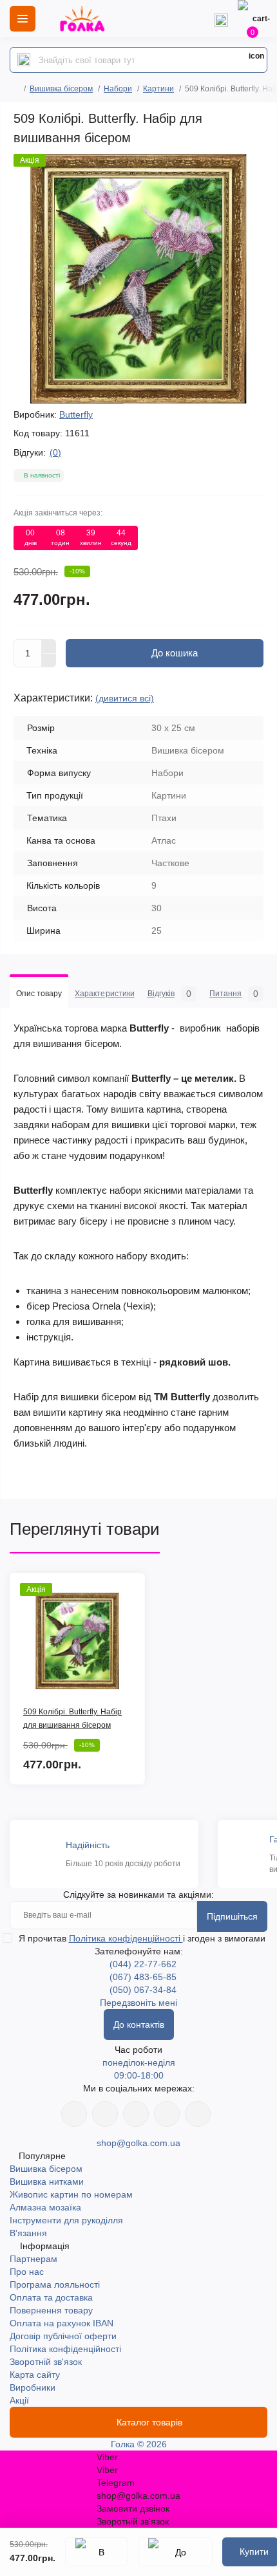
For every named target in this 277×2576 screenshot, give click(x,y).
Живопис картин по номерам (71, 2194)
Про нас (27, 2272)
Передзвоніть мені (138, 2003)
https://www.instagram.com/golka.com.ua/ (105, 2114)
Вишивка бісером (61, 89)
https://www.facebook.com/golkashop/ (74, 2114)
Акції (19, 2400)
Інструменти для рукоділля (66, 2220)
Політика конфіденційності (126, 1938)
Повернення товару (51, 2310)
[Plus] (49, 646)
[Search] (24, 60)
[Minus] (49, 661)
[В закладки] (97, 2552)
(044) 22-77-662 (143, 1964)
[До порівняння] (175, 2552)
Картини (158, 89)
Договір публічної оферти (63, 2336)
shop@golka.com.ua (138, 2143)
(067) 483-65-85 (143, 1977)
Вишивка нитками (47, 2182)
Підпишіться (232, 1916)
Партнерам (33, 2259)
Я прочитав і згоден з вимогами (142, 1938)
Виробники (33, 2387)
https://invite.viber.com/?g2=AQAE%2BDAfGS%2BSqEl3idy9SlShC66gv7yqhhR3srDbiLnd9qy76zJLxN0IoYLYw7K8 (167, 2114)
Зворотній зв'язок (46, 2362)
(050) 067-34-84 (143, 1990)
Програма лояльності (55, 2284)
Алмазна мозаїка (45, 2207)
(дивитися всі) (125, 698)
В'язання (28, 2233)
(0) (55, 452)
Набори (118, 89)
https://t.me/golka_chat (198, 2114)
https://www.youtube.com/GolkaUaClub (136, 2114)
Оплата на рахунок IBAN (62, 2323)
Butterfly (76, 414)
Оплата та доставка (51, 2297)
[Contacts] (221, 19)
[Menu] (23, 19)
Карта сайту (35, 2375)
